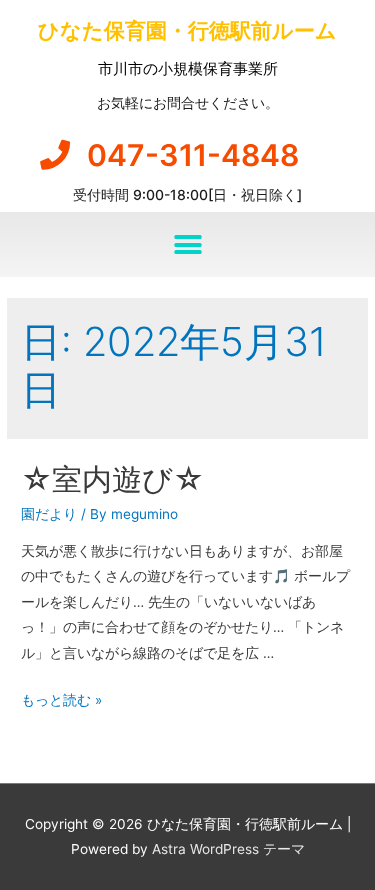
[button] (187, 244)
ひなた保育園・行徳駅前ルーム (187, 30)
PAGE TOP (345, 846)
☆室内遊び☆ (112, 479)
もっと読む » (61, 700)
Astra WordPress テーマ (228, 849)
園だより (49, 514)
